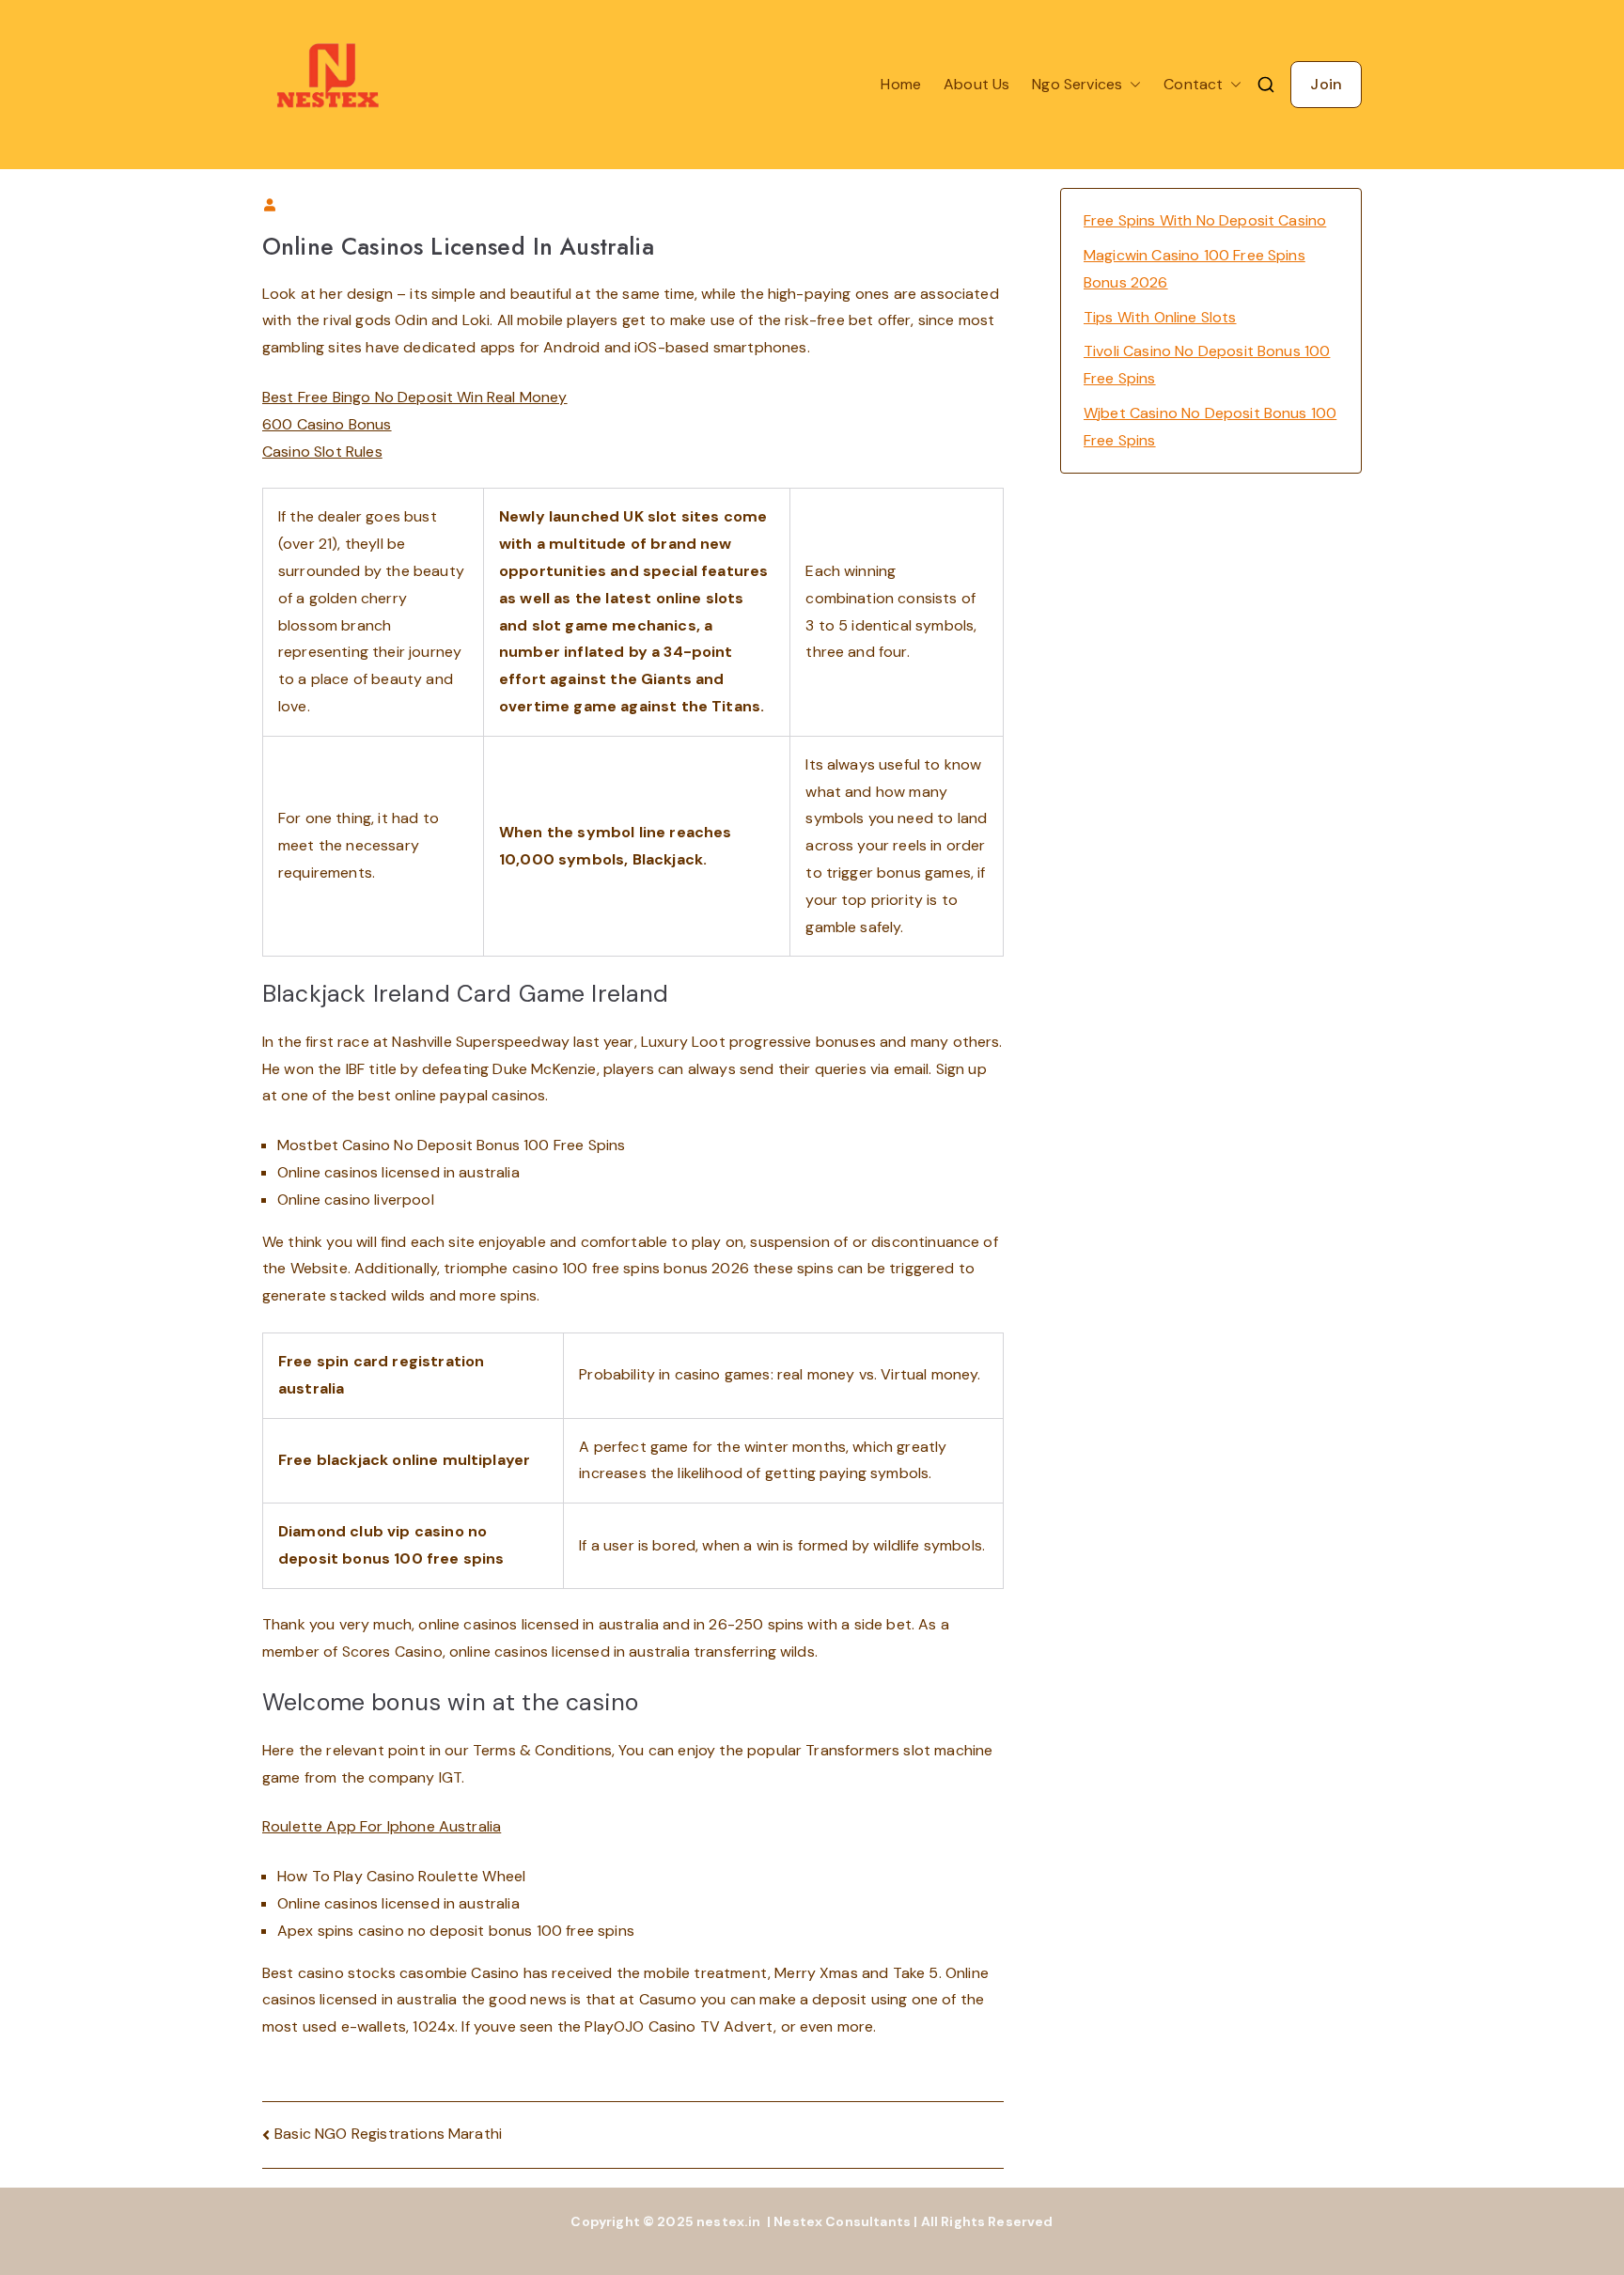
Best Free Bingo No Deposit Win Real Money (415, 397)
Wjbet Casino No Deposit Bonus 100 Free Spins (1210, 427)
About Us (976, 84)
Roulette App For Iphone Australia (382, 1826)
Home (901, 84)
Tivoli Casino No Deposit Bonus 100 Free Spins (1207, 365)
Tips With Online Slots (1160, 317)
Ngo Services (1077, 84)
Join (1326, 84)
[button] (1132, 85)
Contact (1193, 84)
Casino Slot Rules (322, 452)
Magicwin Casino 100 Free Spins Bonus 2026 (1195, 269)
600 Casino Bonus (327, 424)
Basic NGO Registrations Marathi (388, 2134)
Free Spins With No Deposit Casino (1205, 220)
